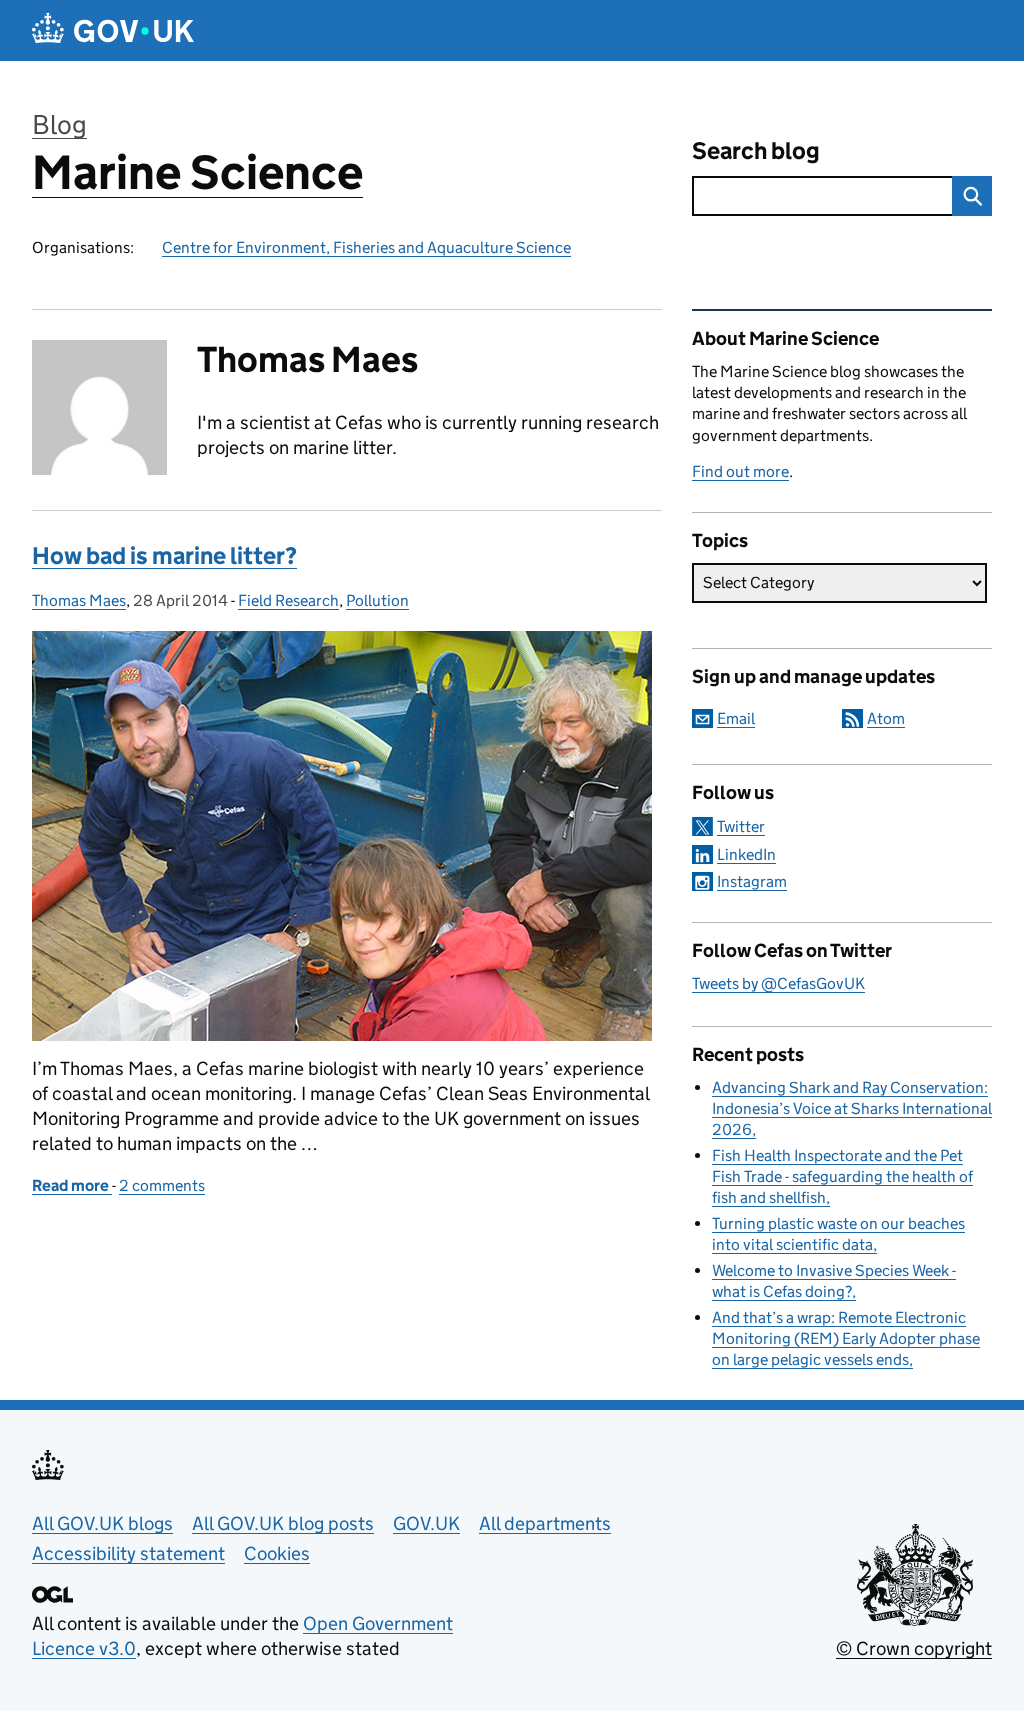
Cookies (277, 1553)
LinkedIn (746, 854)
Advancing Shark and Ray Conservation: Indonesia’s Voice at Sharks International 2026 (852, 1108)
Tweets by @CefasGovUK (778, 983)
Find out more (740, 471)
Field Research (288, 600)
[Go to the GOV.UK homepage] (113, 30)
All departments (545, 1523)
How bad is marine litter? (164, 555)
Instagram (752, 881)
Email (736, 718)
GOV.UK (426, 1523)
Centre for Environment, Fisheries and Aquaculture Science (366, 247)
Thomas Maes (79, 600)
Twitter (741, 826)
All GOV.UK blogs (102, 1523)
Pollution (377, 600)
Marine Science (197, 172)
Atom (886, 718)
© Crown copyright (914, 1648)
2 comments (162, 1185)
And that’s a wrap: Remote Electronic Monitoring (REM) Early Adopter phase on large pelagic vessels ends (846, 1338)
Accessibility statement (128, 1553)
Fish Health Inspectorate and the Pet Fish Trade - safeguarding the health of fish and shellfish (842, 1176)
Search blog (756, 150)
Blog (59, 124)
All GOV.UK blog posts (283, 1523)
